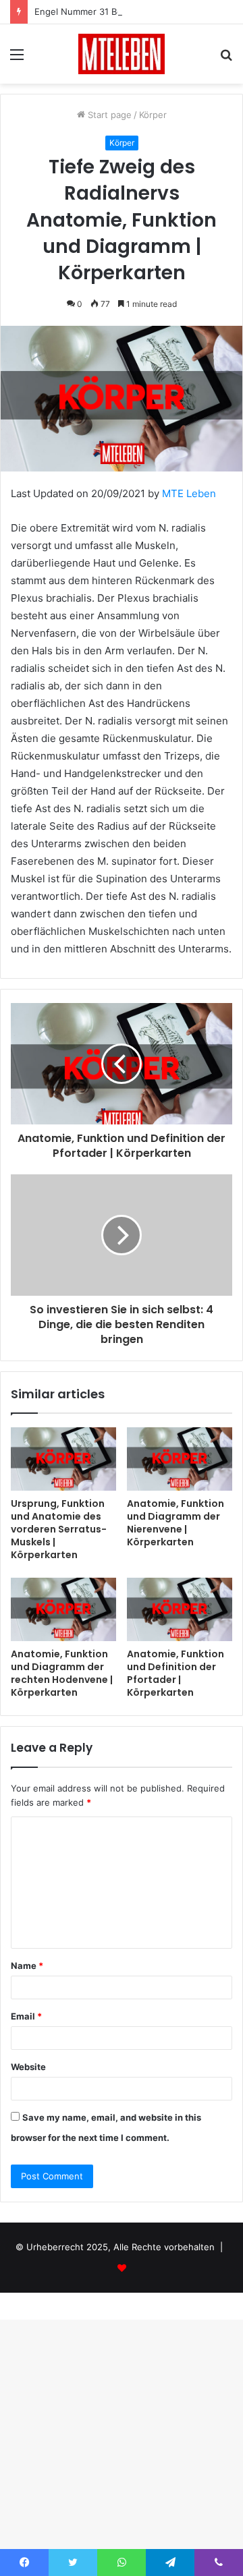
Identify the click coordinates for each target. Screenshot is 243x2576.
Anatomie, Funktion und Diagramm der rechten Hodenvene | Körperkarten (62, 1673)
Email (26, 2016)
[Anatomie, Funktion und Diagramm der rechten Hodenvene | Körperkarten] (63, 1609)
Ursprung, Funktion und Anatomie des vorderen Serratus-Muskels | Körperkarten (59, 1529)
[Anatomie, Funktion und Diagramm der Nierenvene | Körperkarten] (180, 1459)
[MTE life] (122, 54)
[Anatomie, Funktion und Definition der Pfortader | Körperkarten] (180, 1609)
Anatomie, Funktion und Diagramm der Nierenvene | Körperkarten (175, 1523)
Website (28, 2067)
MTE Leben (189, 493)
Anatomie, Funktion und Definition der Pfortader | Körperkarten (175, 1673)
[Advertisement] (122, 212)
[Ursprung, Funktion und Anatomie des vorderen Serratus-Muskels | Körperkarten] (63, 1459)
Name (27, 1966)
